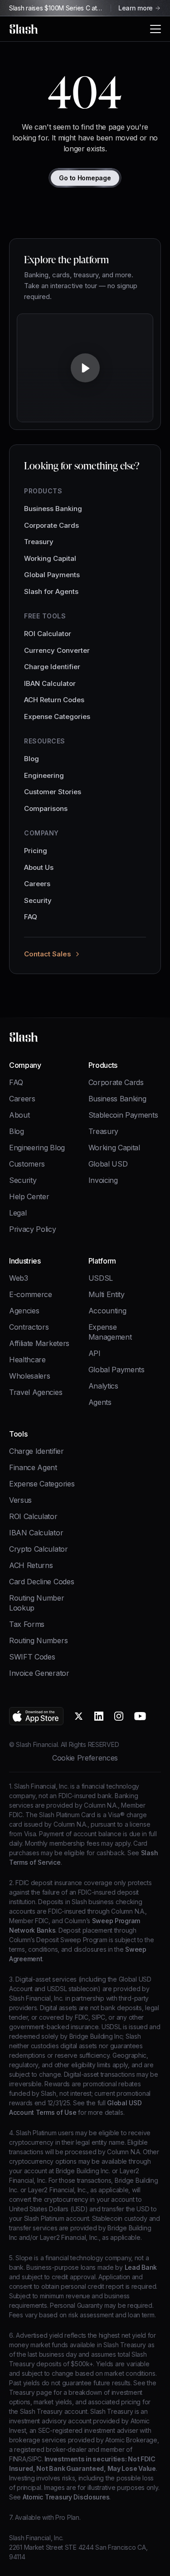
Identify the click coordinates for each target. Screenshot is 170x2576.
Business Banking (53, 509)
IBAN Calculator (50, 683)
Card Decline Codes (41, 1582)
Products (103, 1065)
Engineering (44, 775)
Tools (18, 1434)
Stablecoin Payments (123, 1115)
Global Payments (52, 575)
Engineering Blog (37, 1148)
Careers (37, 884)
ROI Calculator (48, 634)
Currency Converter (57, 650)
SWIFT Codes (32, 1657)
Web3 (19, 1278)
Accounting (107, 1311)
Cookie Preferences (85, 1758)
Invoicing (103, 1180)
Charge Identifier (52, 667)
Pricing (36, 851)
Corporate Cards (51, 525)
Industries (25, 1261)
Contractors (29, 1327)
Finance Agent (33, 1467)
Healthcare (27, 1360)
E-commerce (31, 1294)
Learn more (136, 8)
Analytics (103, 1386)
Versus (20, 1500)
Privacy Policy (33, 1229)
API (95, 1353)
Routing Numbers (38, 1640)
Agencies (24, 1311)
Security (38, 900)
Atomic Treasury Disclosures (65, 2497)
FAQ (31, 917)
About (19, 1115)
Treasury (39, 542)
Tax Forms (27, 1624)
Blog (32, 759)
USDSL (101, 1278)
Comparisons (46, 808)
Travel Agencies (36, 1392)
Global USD (108, 1164)
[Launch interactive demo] (85, 371)
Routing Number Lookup (37, 1603)
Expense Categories (57, 716)
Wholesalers (29, 1376)
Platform (102, 1261)
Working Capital (50, 558)
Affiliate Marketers (39, 1343)
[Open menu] (155, 29)
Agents (100, 1402)
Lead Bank (140, 2267)
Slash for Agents (51, 591)
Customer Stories (53, 792)
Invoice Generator (39, 1673)
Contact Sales (48, 954)
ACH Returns (31, 1565)
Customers (27, 1164)
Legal (18, 1213)
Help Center (29, 1196)
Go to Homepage (85, 178)
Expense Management (110, 1332)
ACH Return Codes (54, 700)
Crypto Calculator (39, 1549)
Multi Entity (107, 1294)
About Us (39, 867)
